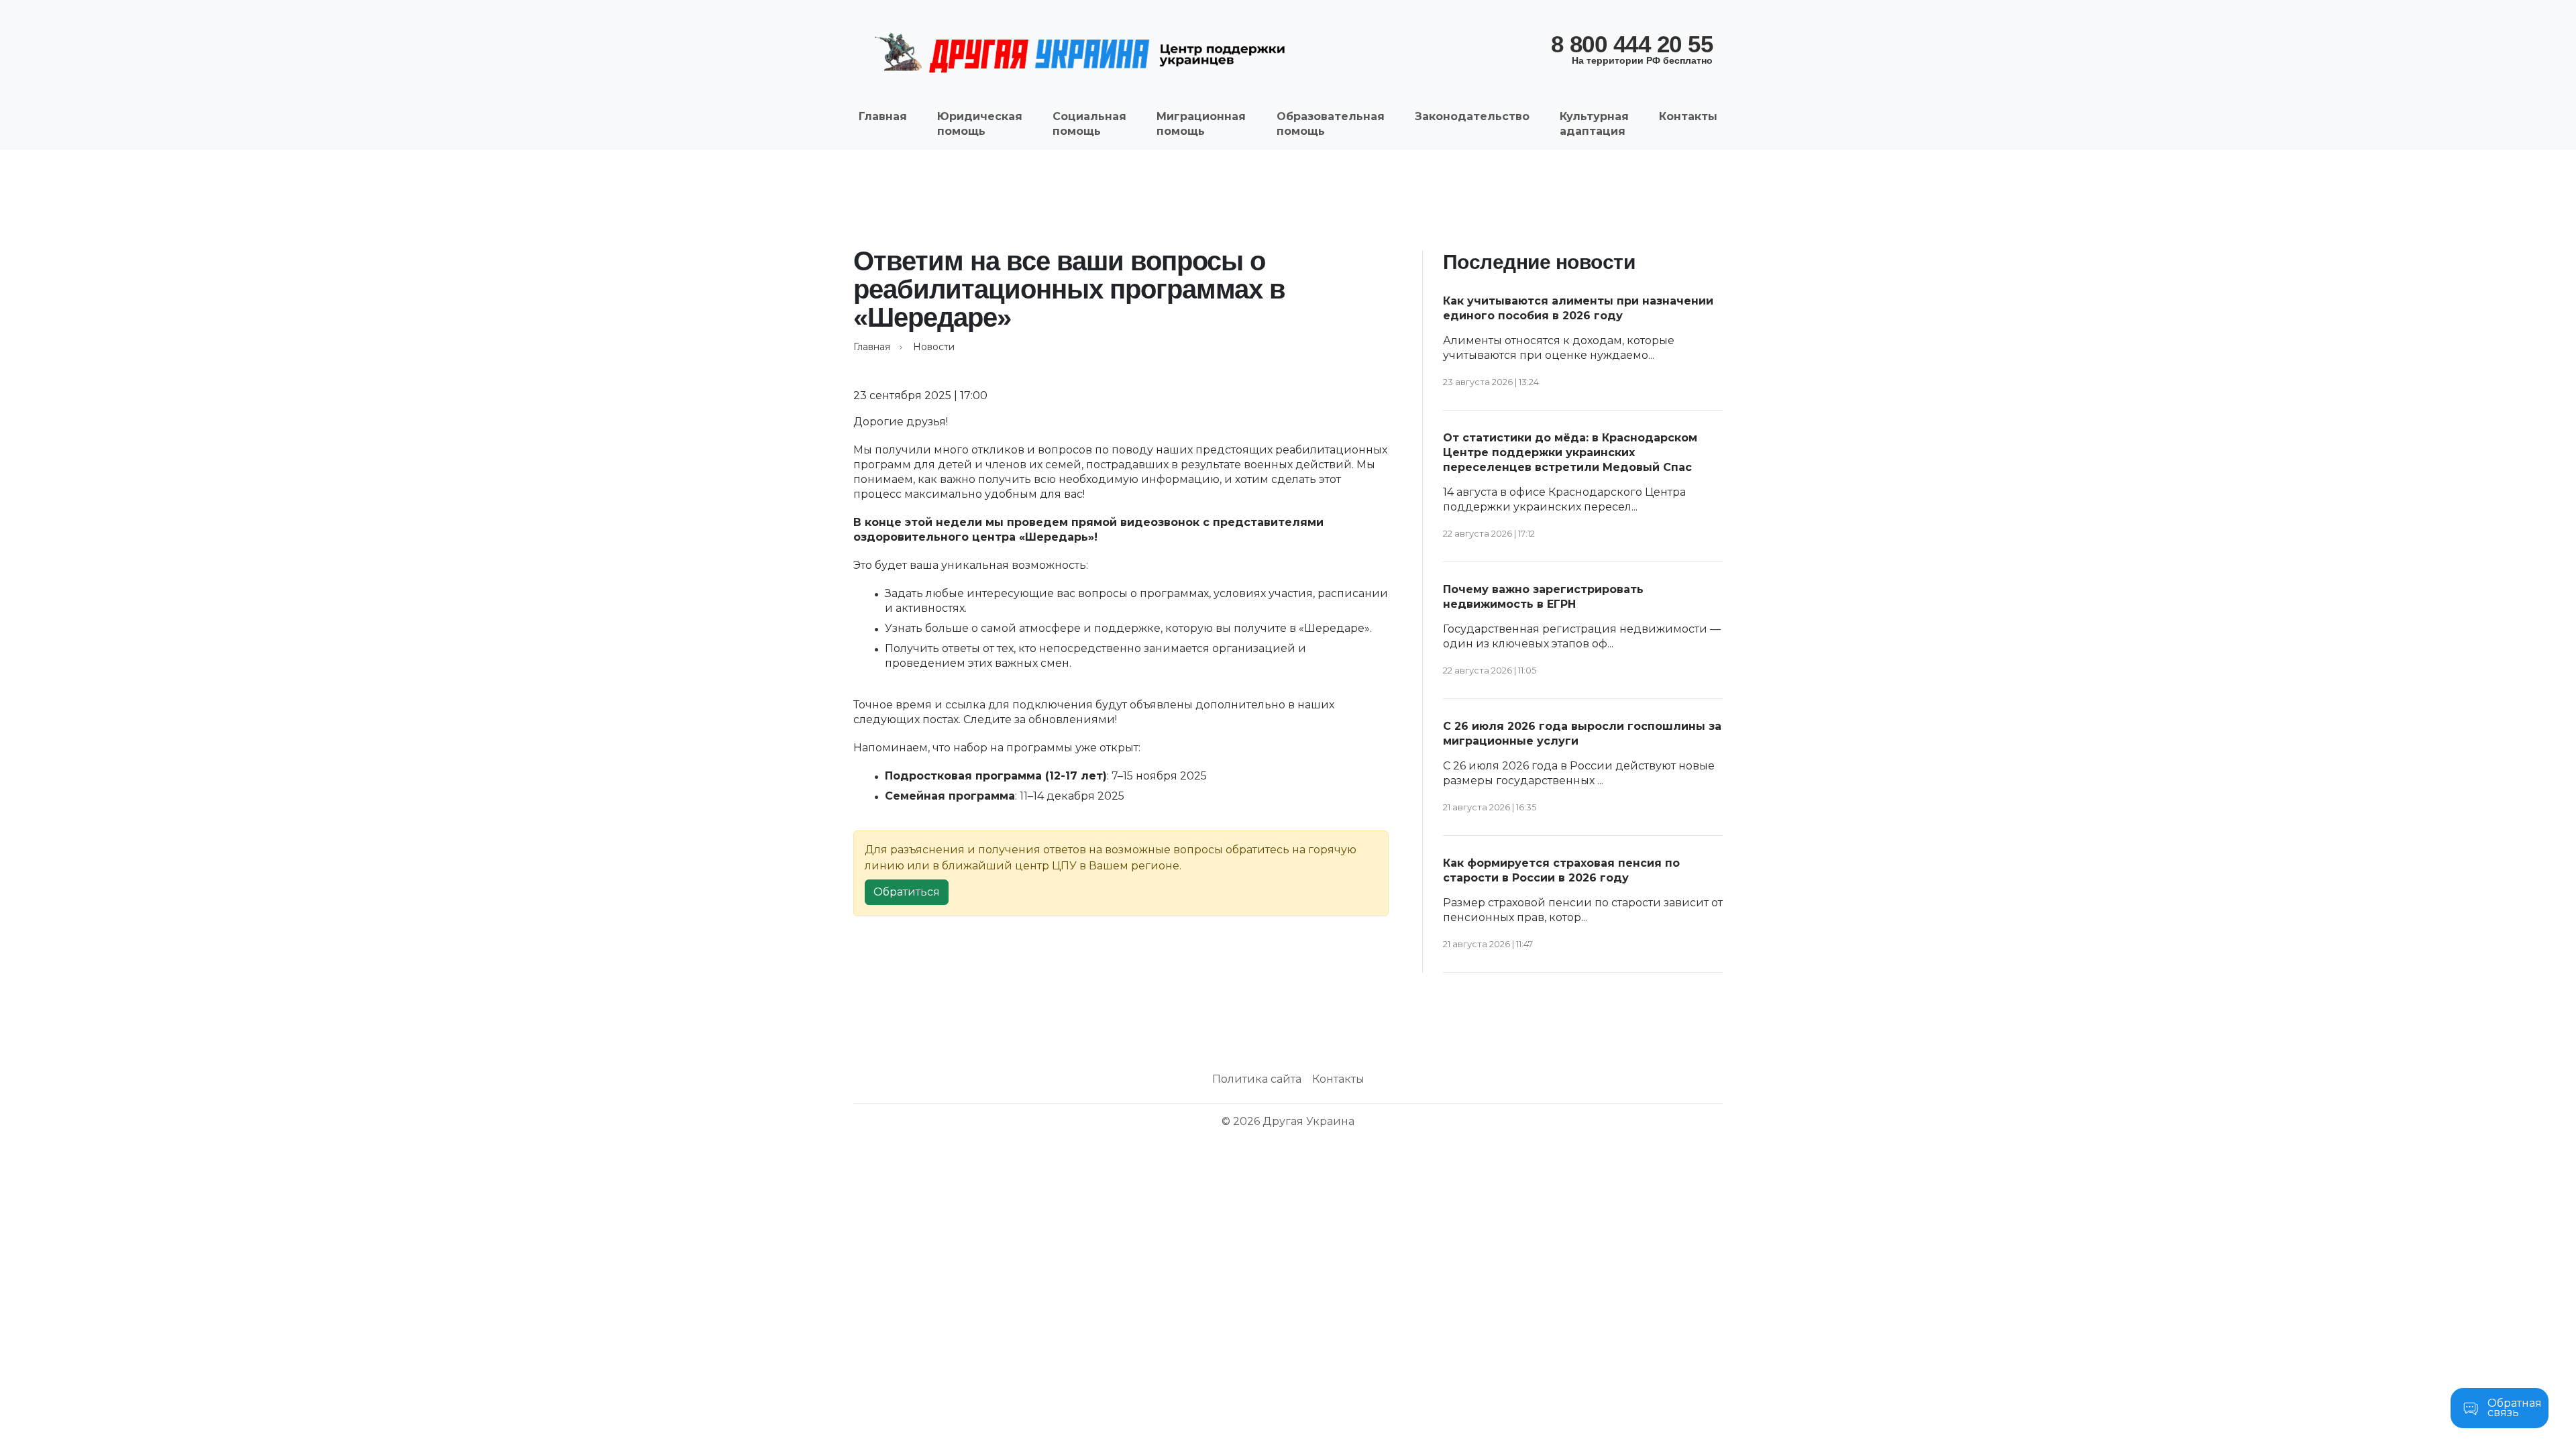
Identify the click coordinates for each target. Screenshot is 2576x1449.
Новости (934, 347)
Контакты (1688, 116)
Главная (883, 116)
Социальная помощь (1089, 124)
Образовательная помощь (1331, 124)
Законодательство (1472, 116)
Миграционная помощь (1201, 124)
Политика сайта (1257, 1079)
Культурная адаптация (1594, 124)
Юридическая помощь (980, 124)
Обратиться (907, 892)
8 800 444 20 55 (1632, 48)
